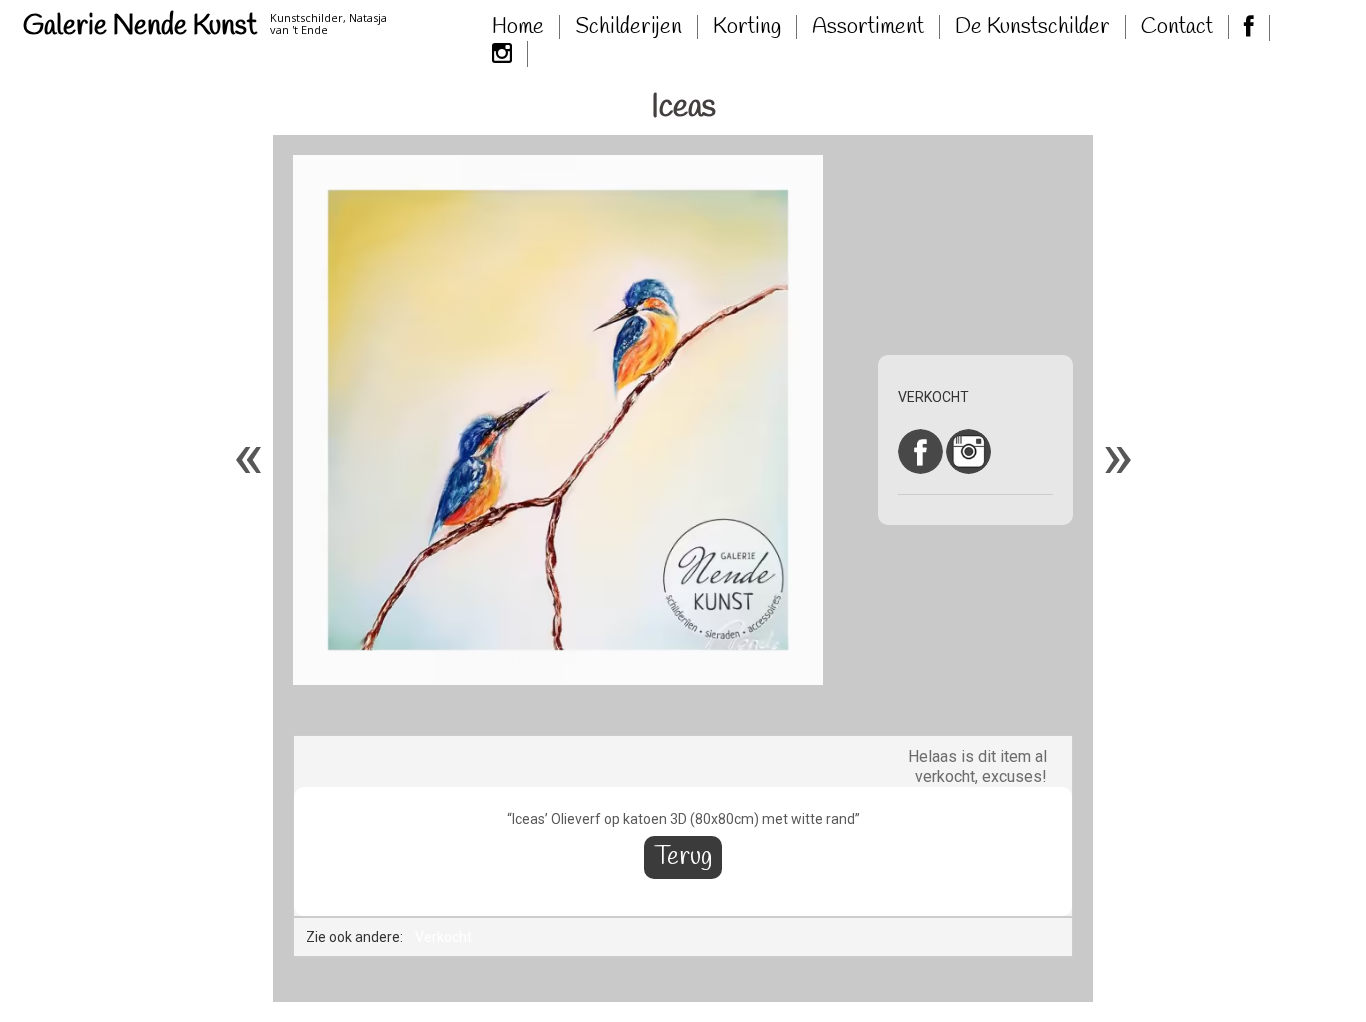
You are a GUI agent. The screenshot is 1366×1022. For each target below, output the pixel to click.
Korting (747, 27)
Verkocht (443, 937)
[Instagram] (502, 54)
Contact (1177, 27)
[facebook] (1249, 28)
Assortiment (868, 27)
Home (518, 27)
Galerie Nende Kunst (140, 26)
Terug (683, 857)
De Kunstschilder (1032, 27)
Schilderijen (628, 27)
